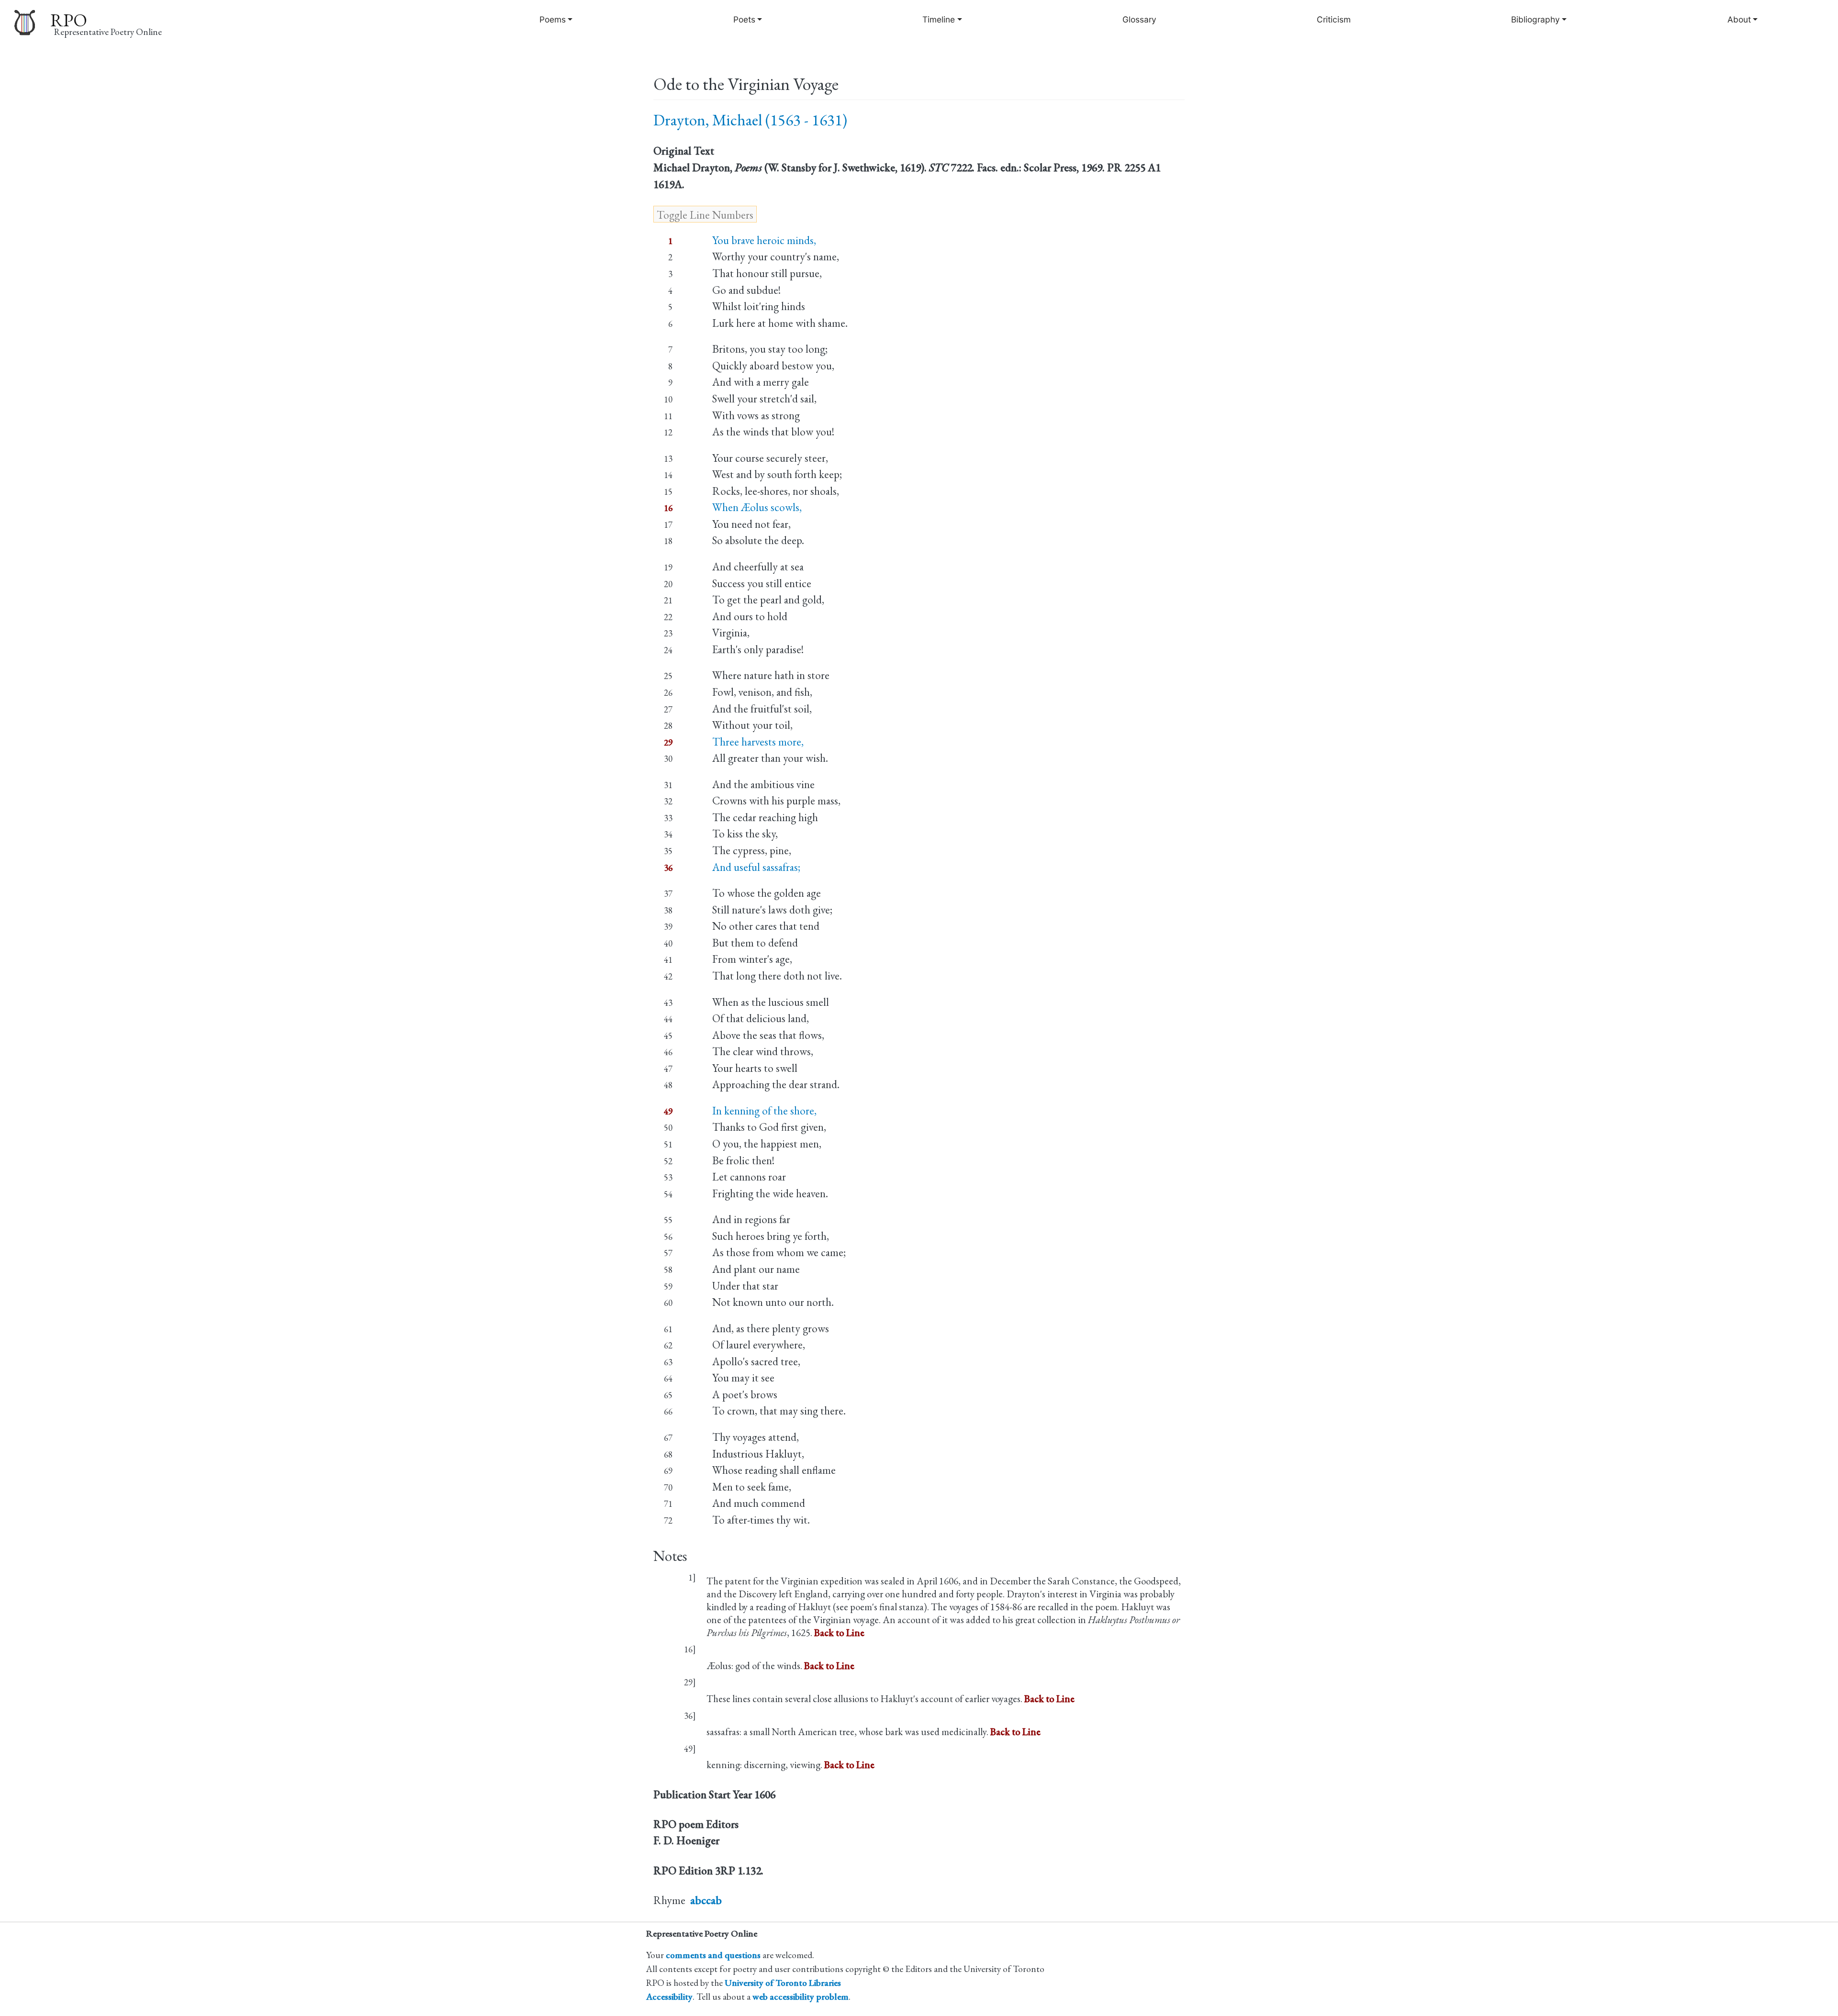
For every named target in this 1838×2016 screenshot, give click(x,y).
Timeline (939, 19)
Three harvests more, (758, 742)
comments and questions (713, 1955)
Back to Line (839, 1632)
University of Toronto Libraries (783, 1983)
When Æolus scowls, (757, 507)
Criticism (1334, 19)
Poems (553, 19)
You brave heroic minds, (764, 240)
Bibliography (1535, 19)
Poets (744, 19)
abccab (706, 1900)
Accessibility (669, 1997)
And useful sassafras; (756, 867)
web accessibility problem (801, 1997)
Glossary (1139, 19)
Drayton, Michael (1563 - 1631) (750, 120)
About (1739, 19)
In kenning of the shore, (764, 1111)
